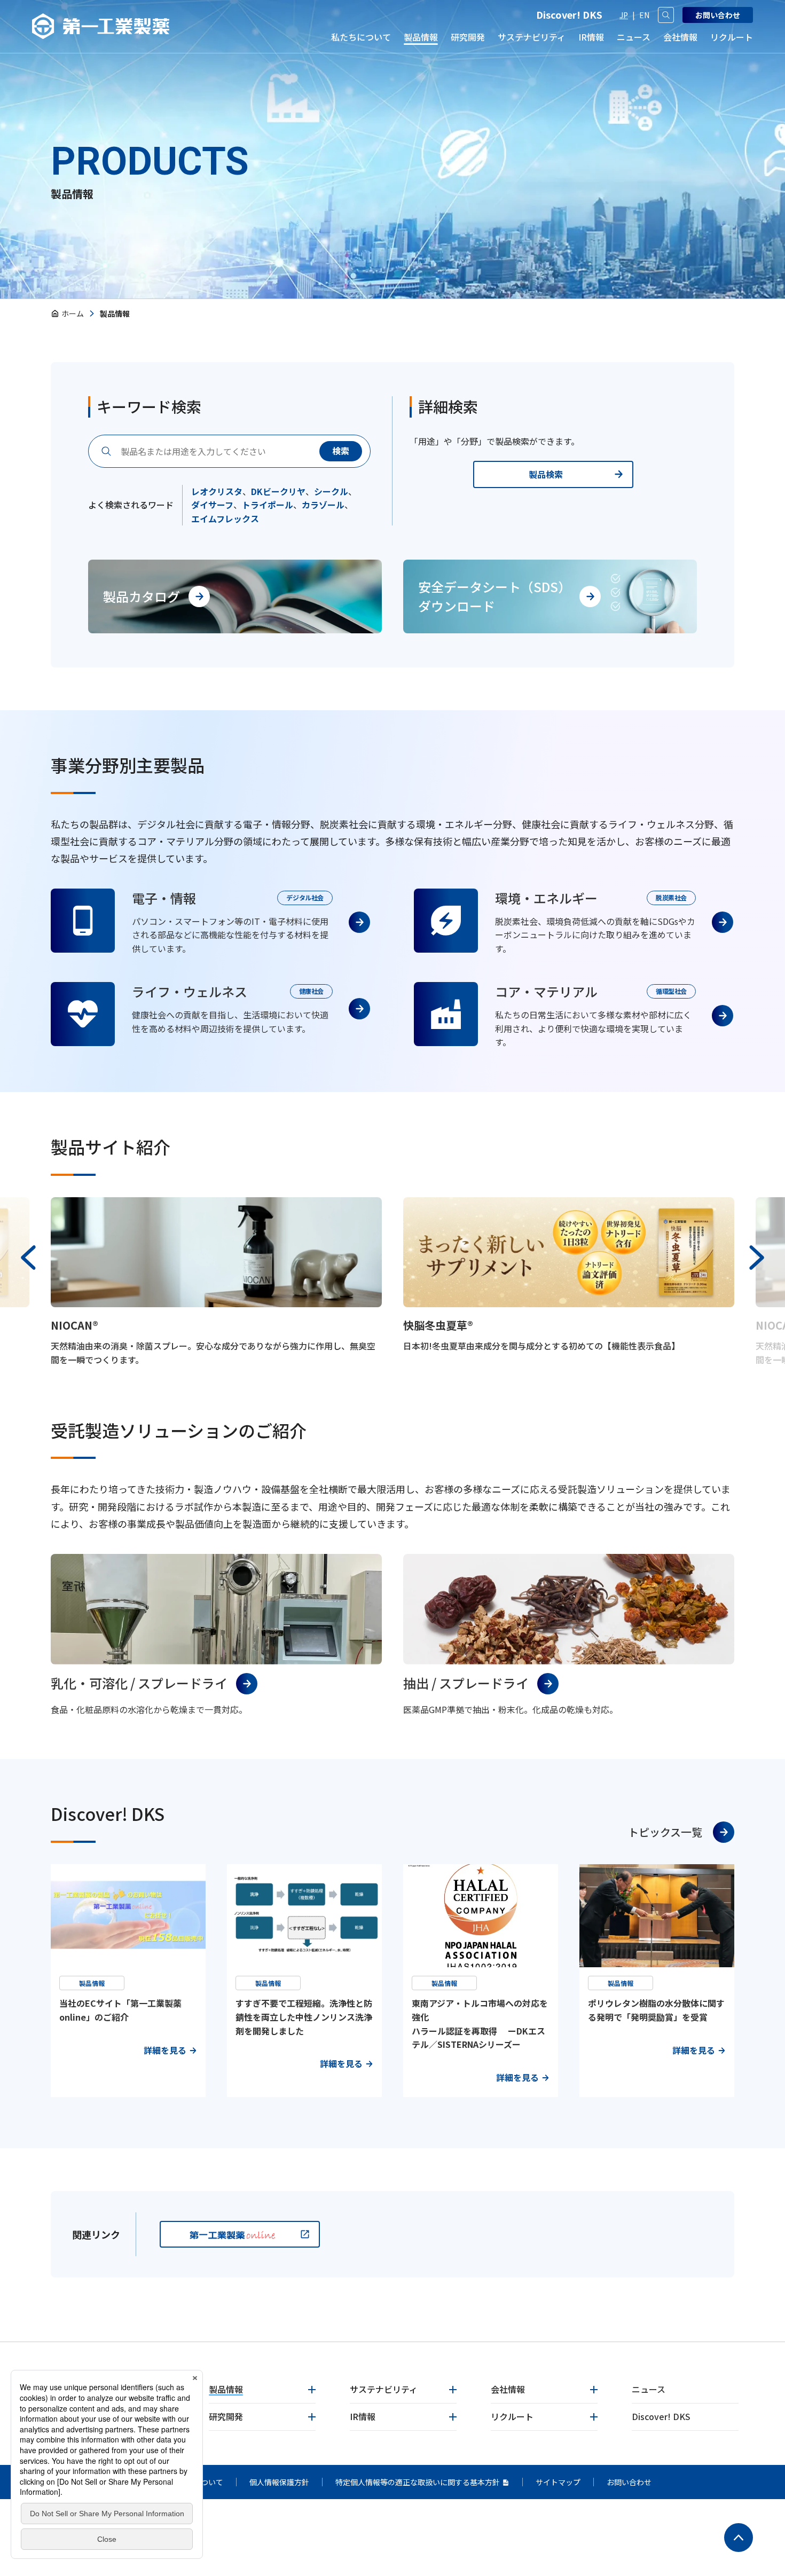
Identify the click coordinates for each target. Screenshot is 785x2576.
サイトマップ (558, 2482)
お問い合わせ (629, 2482)
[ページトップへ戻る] (739, 2538)
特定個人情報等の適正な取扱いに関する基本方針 (418, 2482)
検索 (341, 451)
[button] (28, 1258)
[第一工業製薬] (101, 26)
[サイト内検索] (666, 15)
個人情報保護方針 (279, 2482)
